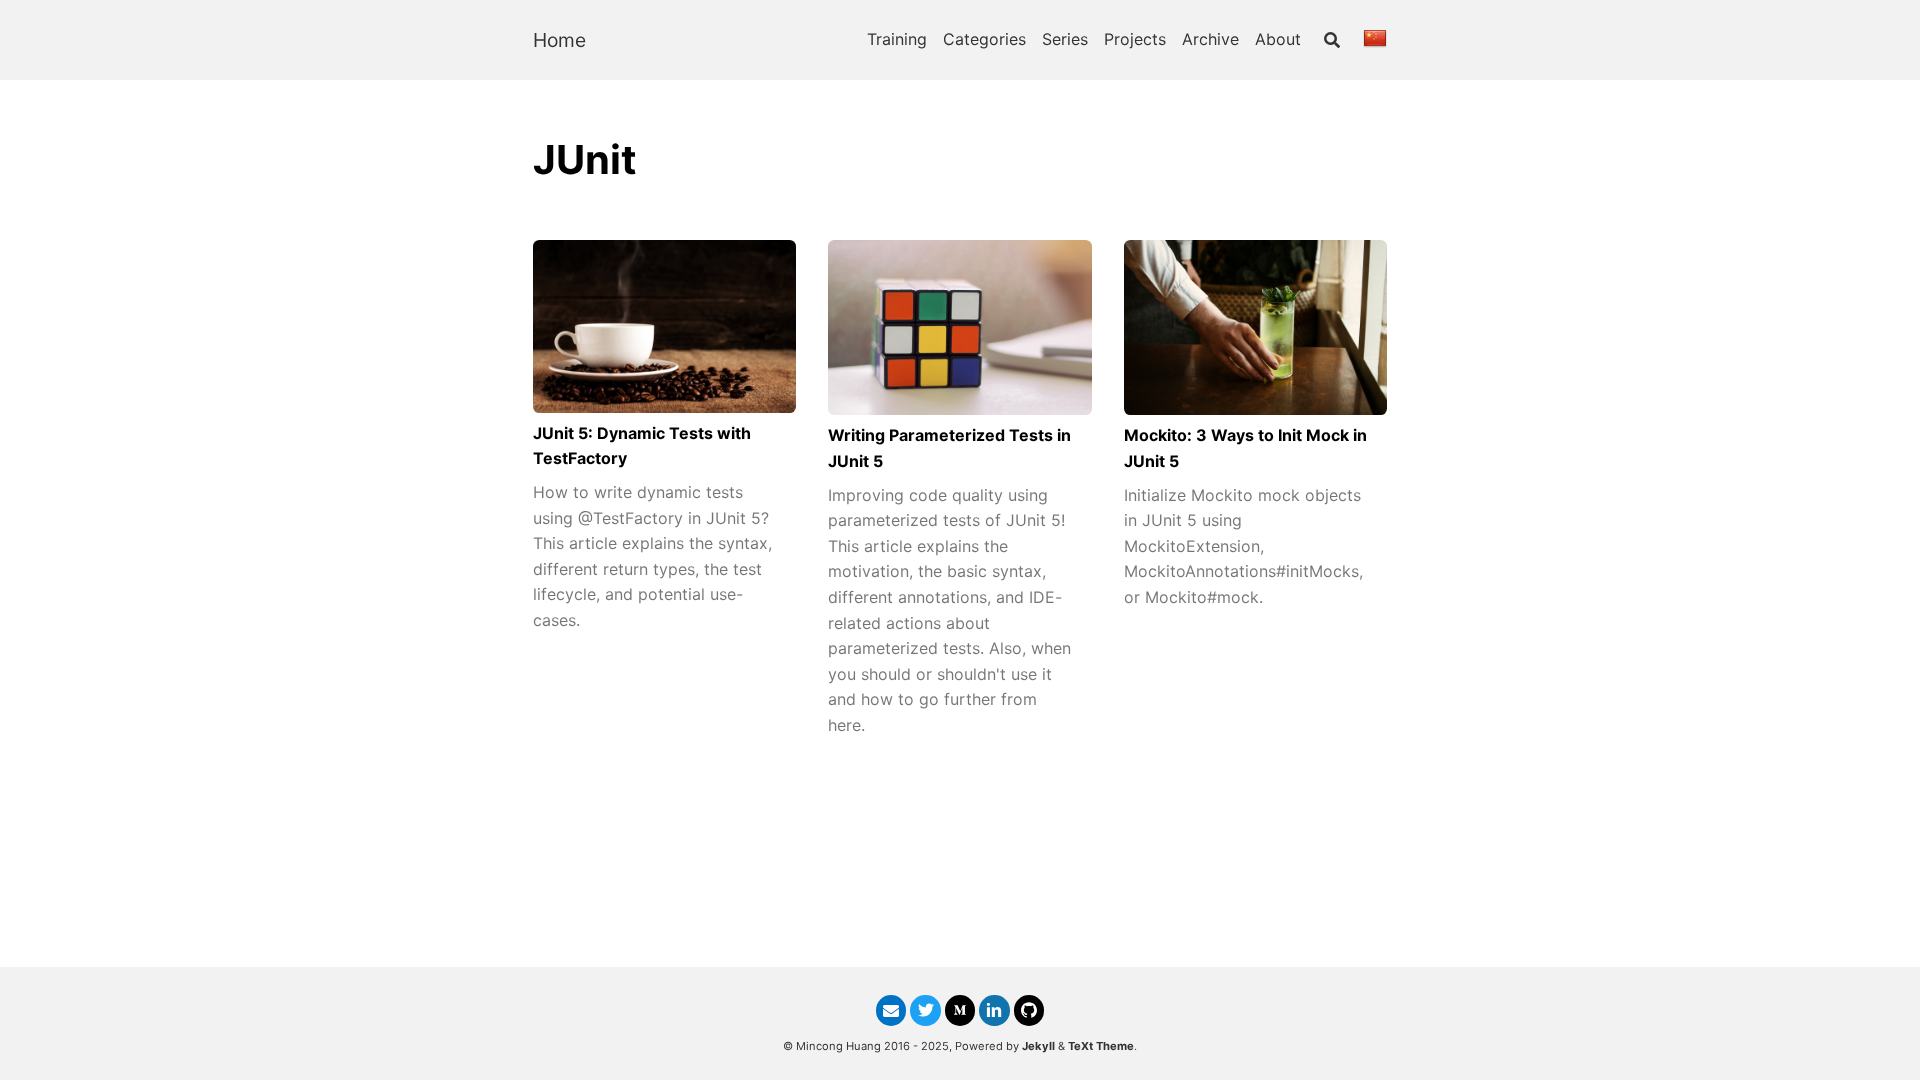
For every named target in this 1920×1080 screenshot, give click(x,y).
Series (1065, 39)
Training (897, 39)
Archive (1210, 39)
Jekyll (1038, 1046)
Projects (1135, 39)
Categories (984, 39)
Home (559, 40)
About (1278, 39)
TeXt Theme (1101, 1046)
